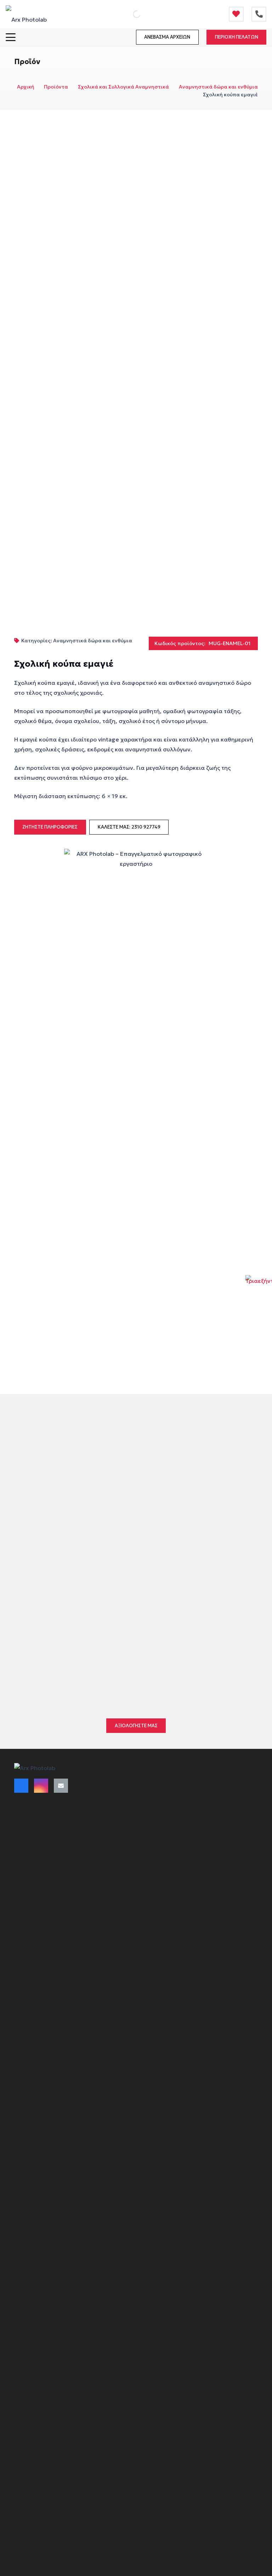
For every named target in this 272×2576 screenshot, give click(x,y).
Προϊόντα (56, 87)
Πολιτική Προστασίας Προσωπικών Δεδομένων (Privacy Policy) (92, 1926)
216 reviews (108, 1638)
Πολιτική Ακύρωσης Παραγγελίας (56, 1845)
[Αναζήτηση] (129, 14)
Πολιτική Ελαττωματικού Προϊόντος (59, 1857)
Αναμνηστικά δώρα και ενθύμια (218, 87)
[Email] (61, 1786)
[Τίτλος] (236, 14)
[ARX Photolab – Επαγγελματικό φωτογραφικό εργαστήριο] (26, 14)
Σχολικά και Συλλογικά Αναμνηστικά (123, 87)
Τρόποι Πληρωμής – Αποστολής (53, 1832)
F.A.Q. (21, 1938)
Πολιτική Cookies (36, 1913)
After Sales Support (38, 1951)
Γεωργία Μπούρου (62, 1653)
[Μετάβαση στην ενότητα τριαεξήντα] (259, 1288)
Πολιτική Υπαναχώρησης (45, 1901)
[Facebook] (21, 1786)
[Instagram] (41, 1786)
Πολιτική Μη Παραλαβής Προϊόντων (59, 1870)
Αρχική (26, 87)
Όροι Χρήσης (30, 1819)
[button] (11, 37)
